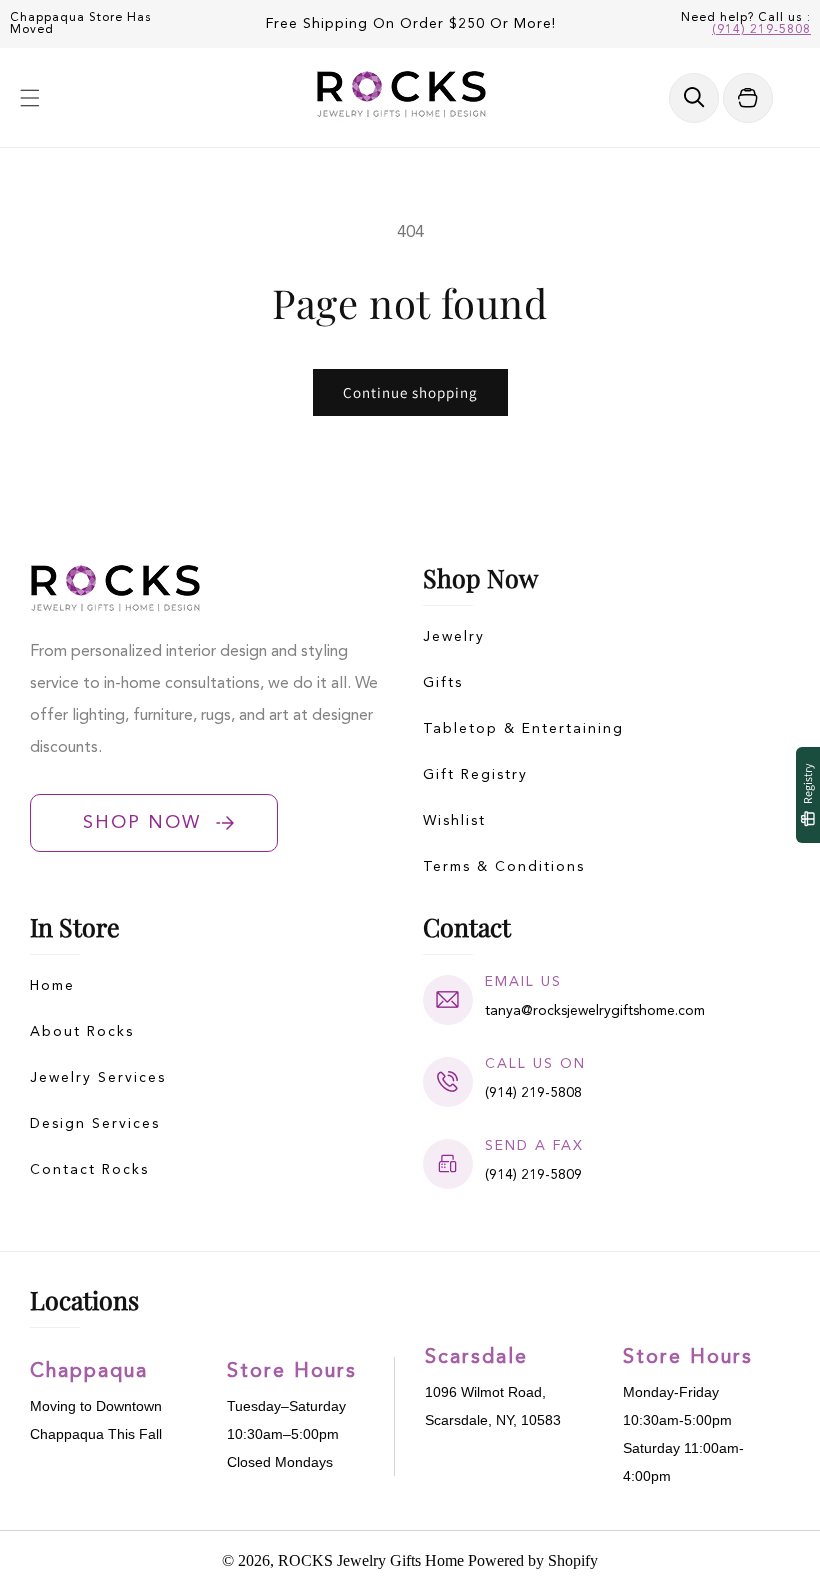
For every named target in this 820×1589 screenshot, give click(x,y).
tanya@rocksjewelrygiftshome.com (595, 1011)
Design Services (95, 1124)
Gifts (443, 683)
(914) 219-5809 (533, 1175)
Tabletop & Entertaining (523, 729)
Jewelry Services (98, 1078)
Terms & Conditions (504, 867)
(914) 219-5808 (761, 30)
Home (52, 986)
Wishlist (454, 821)
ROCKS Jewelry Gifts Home (371, 1560)
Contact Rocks (89, 1170)
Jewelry (454, 637)
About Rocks (82, 1032)
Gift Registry (475, 775)
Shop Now (142, 823)
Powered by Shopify (533, 1560)
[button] (30, 98)
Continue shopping (410, 392)
